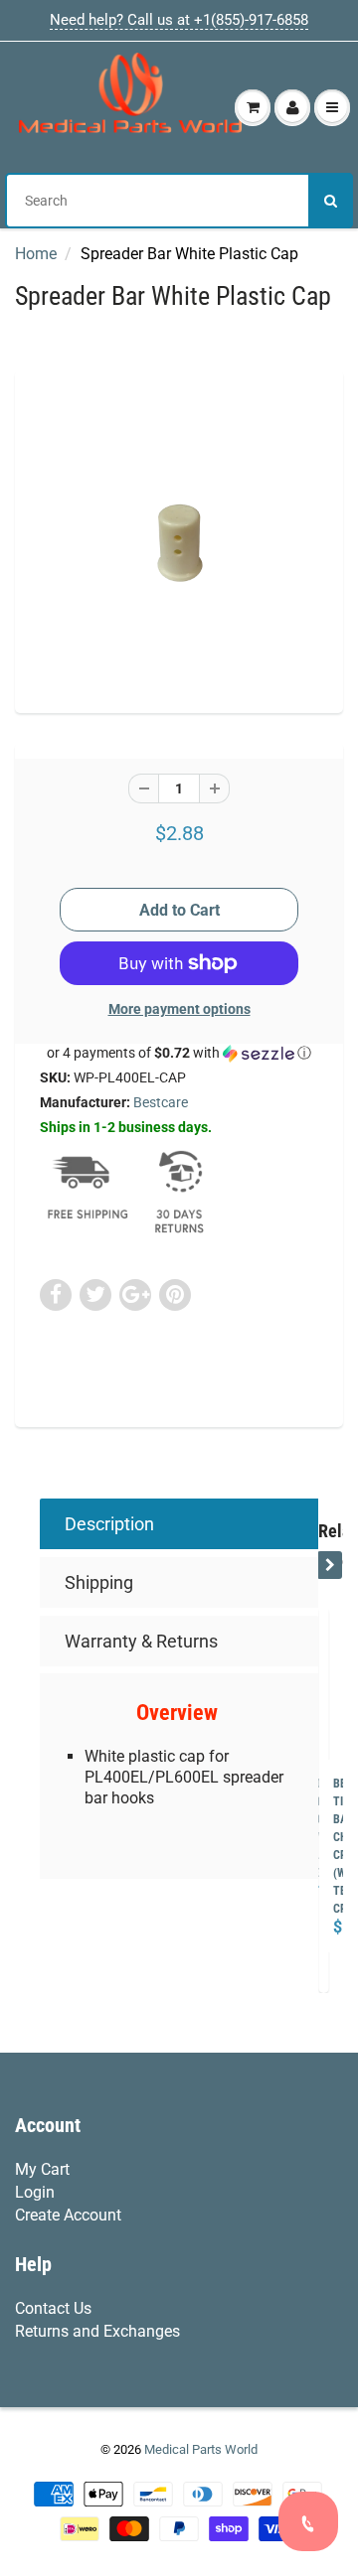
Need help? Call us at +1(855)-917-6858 (179, 20)
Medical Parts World (201, 2449)
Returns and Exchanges (97, 2331)
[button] (179, 1053)
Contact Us (53, 2308)
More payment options (179, 1009)
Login (35, 2192)
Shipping (99, 1582)
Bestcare (161, 1102)
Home (36, 254)
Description (109, 1524)
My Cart (42, 2169)
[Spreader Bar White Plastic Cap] (179, 539)
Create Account (68, 2215)
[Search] (331, 201)
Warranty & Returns (141, 1641)
